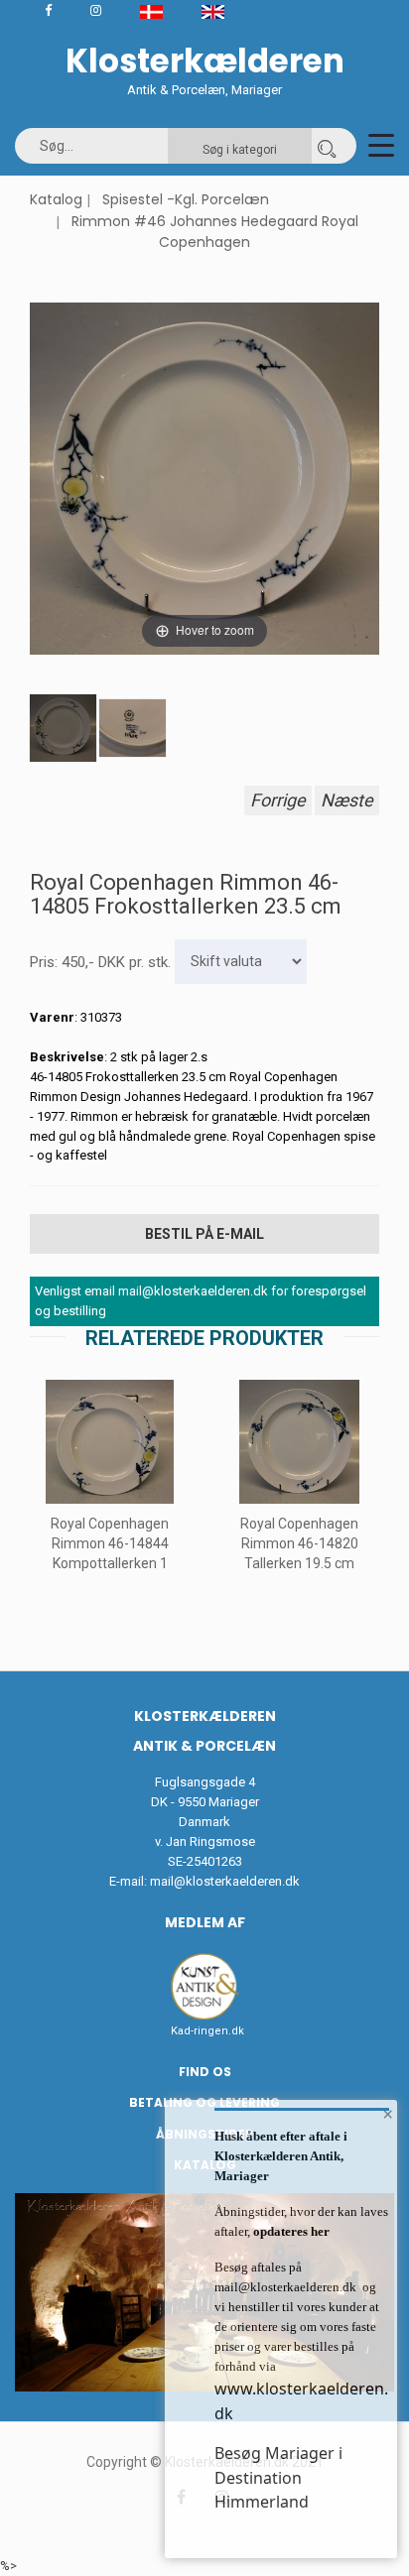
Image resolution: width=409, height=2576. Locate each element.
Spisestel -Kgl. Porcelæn (186, 199)
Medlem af (205, 1922)
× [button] (388, 2114)
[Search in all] (327, 146)
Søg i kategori (240, 150)
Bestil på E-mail (204, 1234)
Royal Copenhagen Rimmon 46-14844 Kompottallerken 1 (110, 1543)
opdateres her (290, 2231)
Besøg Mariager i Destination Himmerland (278, 2477)
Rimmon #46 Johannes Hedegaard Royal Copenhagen (215, 232)
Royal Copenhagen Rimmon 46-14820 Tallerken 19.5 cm (299, 1543)
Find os (205, 2072)
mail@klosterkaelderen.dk (225, 1881)
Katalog (56, 199)
